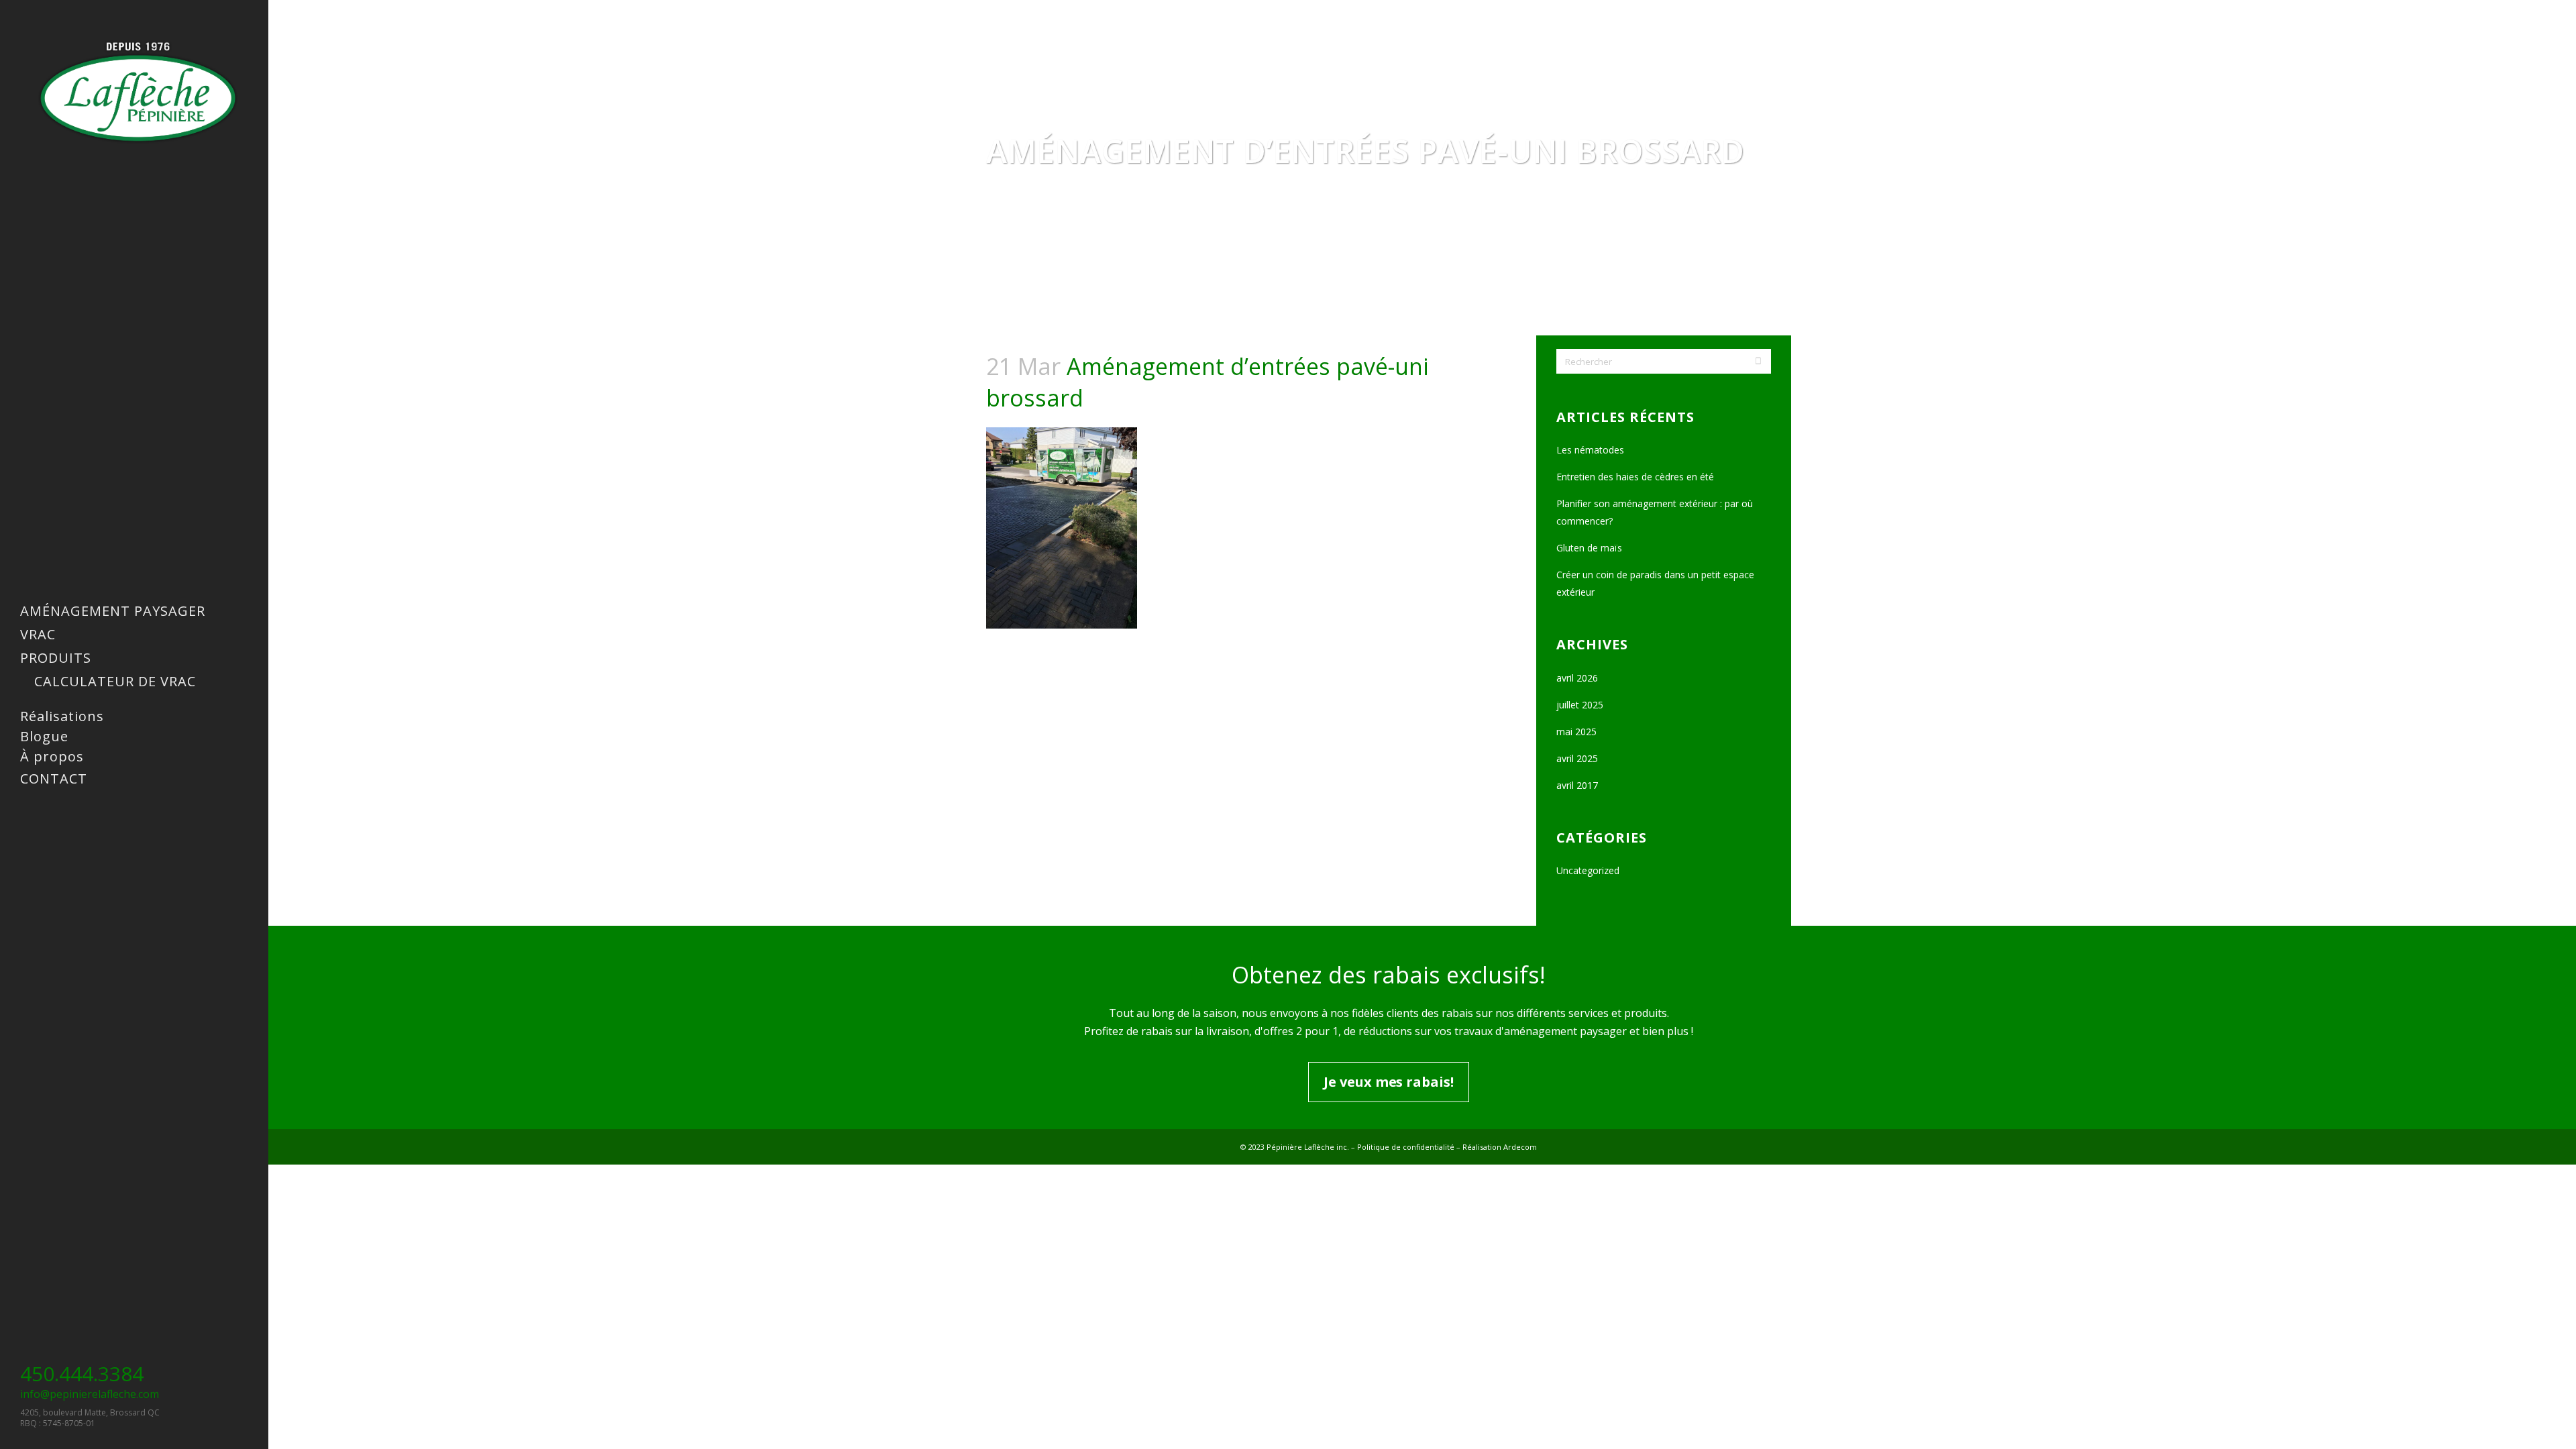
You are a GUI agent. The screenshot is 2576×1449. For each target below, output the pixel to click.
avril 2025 (1577, 758)
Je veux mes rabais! (1388, 1082)
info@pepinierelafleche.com (90, 1394)
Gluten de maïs (1589, 548)
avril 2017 (1577, 785)
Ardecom (1520, 1147)
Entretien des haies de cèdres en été (1635, 477)
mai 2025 (1576, 732)
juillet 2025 (1580, 705)
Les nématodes (1590, 450)
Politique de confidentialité (1406, 1147)
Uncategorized (1588, 870)
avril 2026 (1577, 678)
